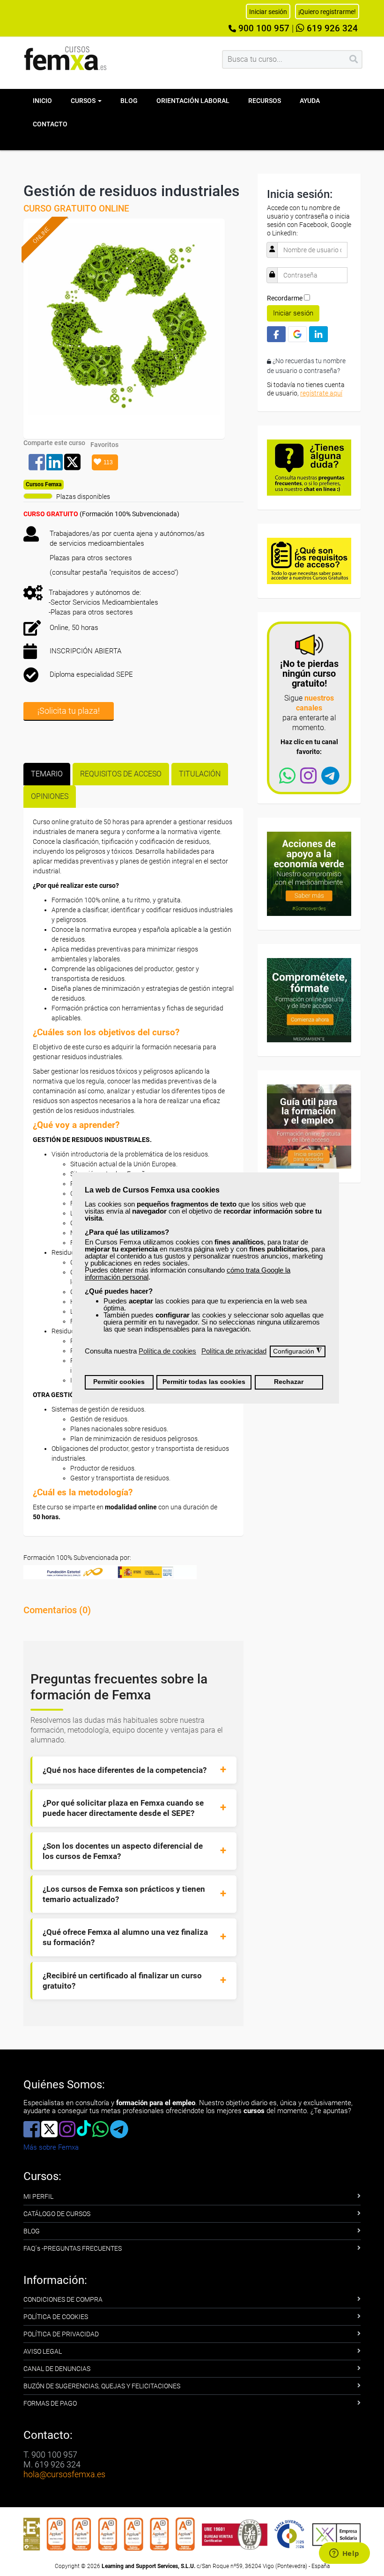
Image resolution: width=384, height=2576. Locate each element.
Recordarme (285, 298)
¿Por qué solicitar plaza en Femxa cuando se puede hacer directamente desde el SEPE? (123, 1808)
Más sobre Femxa (51, 2147)
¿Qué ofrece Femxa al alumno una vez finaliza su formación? (125, 1937)
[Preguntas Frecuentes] (309, 467)
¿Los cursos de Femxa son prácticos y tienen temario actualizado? (124, 1894)
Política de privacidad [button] (234, 1351)
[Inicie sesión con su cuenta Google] (297, 334)
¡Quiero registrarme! (327, 12)
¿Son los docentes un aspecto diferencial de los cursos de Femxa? (123, 1851)
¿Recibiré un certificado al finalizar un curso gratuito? (122, 1981)
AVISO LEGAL (43, 2351)
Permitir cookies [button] (119, 1382)
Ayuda (310, 101)
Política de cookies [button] (167, 1351)
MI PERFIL (38, 2196)
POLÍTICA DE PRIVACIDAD (61, 2334)
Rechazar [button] (289, 1382)
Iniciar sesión (293, 313)
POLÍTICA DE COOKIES (56, 2317)
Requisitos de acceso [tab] (121, 774)
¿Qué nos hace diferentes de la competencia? (125, 1770)
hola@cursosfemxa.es (64, 2474)
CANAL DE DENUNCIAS (57, 2369)
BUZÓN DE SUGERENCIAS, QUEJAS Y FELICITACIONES (102, 2386)
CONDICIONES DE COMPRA (63, 2299)
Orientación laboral (193, 101)
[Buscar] (354, 59)
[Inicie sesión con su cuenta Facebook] (276, 334)
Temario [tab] (47, 774)
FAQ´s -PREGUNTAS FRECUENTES (73, 2248)
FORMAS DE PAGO (50, 2403)
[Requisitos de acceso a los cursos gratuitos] (309, 560)
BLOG (32, 2231)
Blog (129, 101)
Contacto (50, 124)
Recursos (265, 101)
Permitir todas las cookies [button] (204, 1382)
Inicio (42, 101)
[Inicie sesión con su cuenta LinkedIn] (318, 334)
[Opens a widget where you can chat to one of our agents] (344, 2554)
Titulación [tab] (200, 774)
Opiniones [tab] (50, 796)
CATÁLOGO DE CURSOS (57, 2214)
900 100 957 (263, 29)
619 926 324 (331, 29)
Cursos (84, 101)
